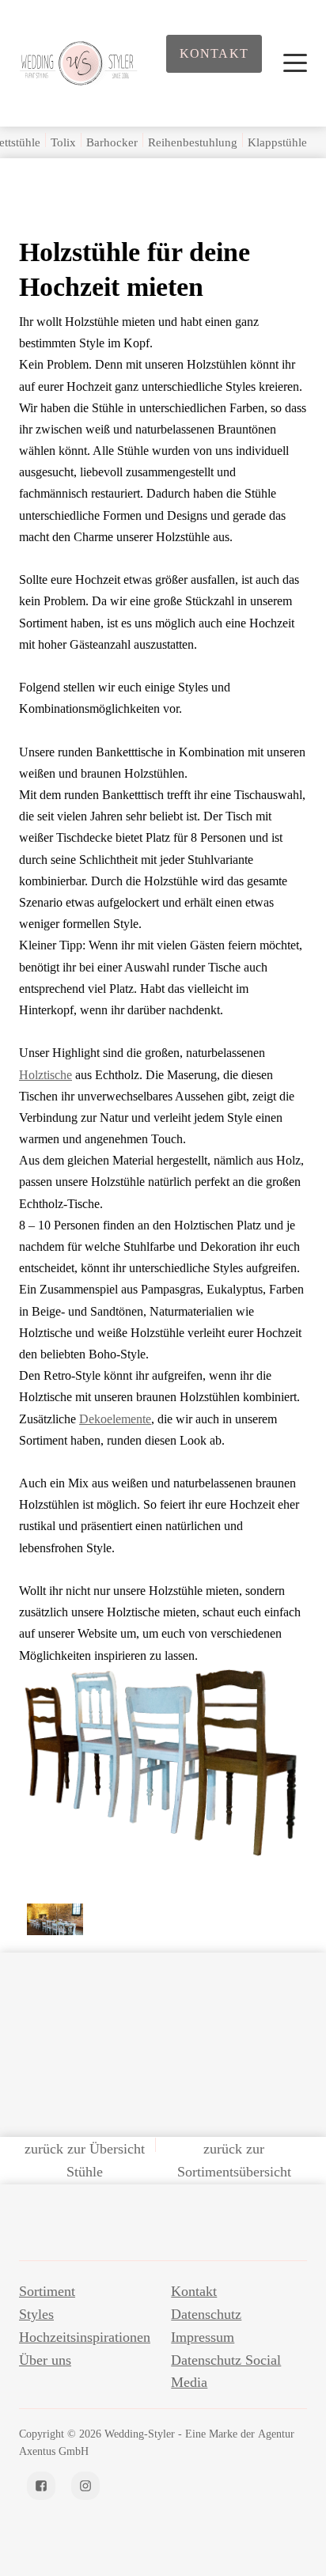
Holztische (45, 1075)
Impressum (203, 2337)
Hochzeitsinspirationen (85, 2337)
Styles (36, 2314)
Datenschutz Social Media (226, 2371)
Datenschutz (206, 2314)
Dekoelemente (115, 1419)
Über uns (45, 2360)
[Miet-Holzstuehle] (199, 1967)
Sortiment (47, 2291)
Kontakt (214, 53)
